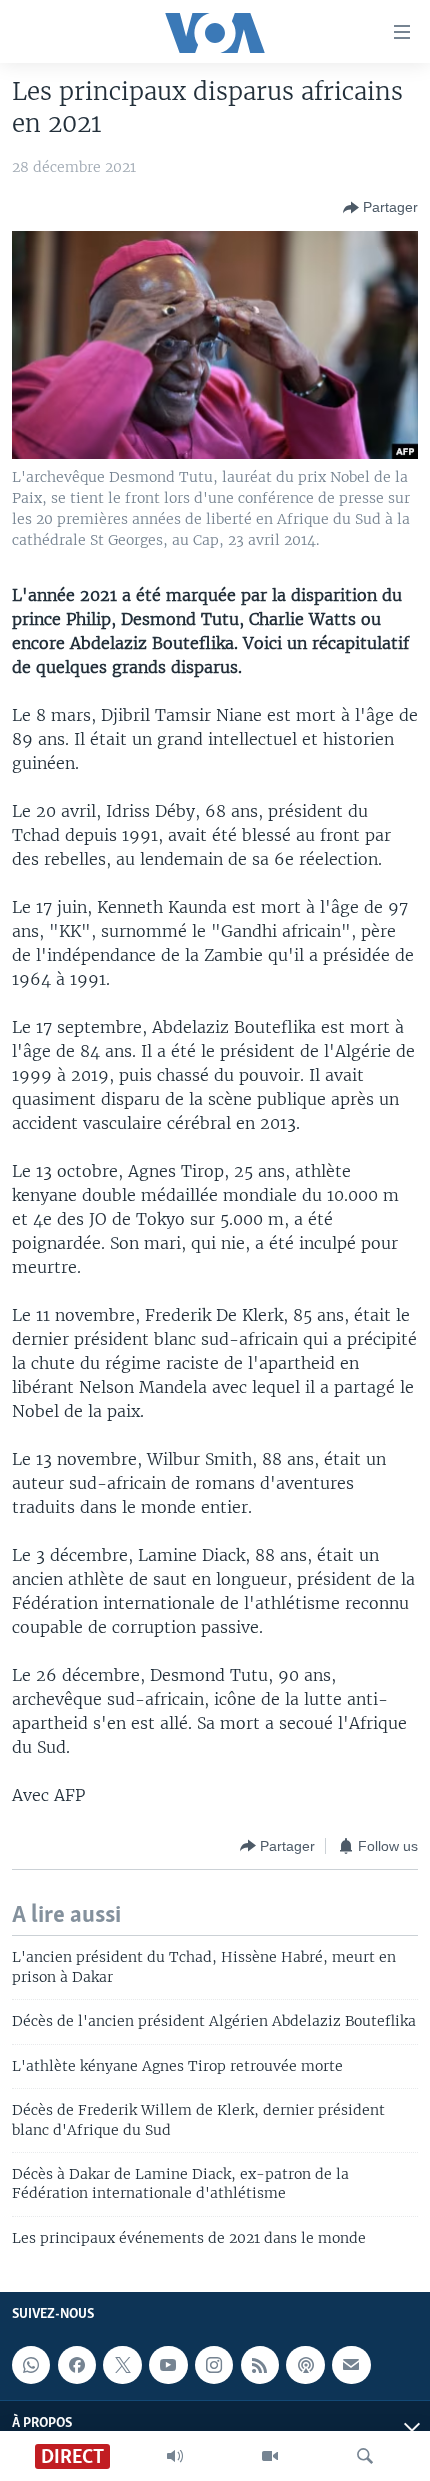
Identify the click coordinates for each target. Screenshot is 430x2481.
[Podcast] (305, 2365)
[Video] (270, 2456)
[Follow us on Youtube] (168, 2365)
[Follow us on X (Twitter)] (122, 2365)
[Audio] (175, 2456)
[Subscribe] (351, 2365)
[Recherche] (365, 2456)
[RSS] (260, 2365)
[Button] (380, 208)
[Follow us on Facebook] (77, 2365)
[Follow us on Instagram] (214, 2365)
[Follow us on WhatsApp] (31, 2365)
